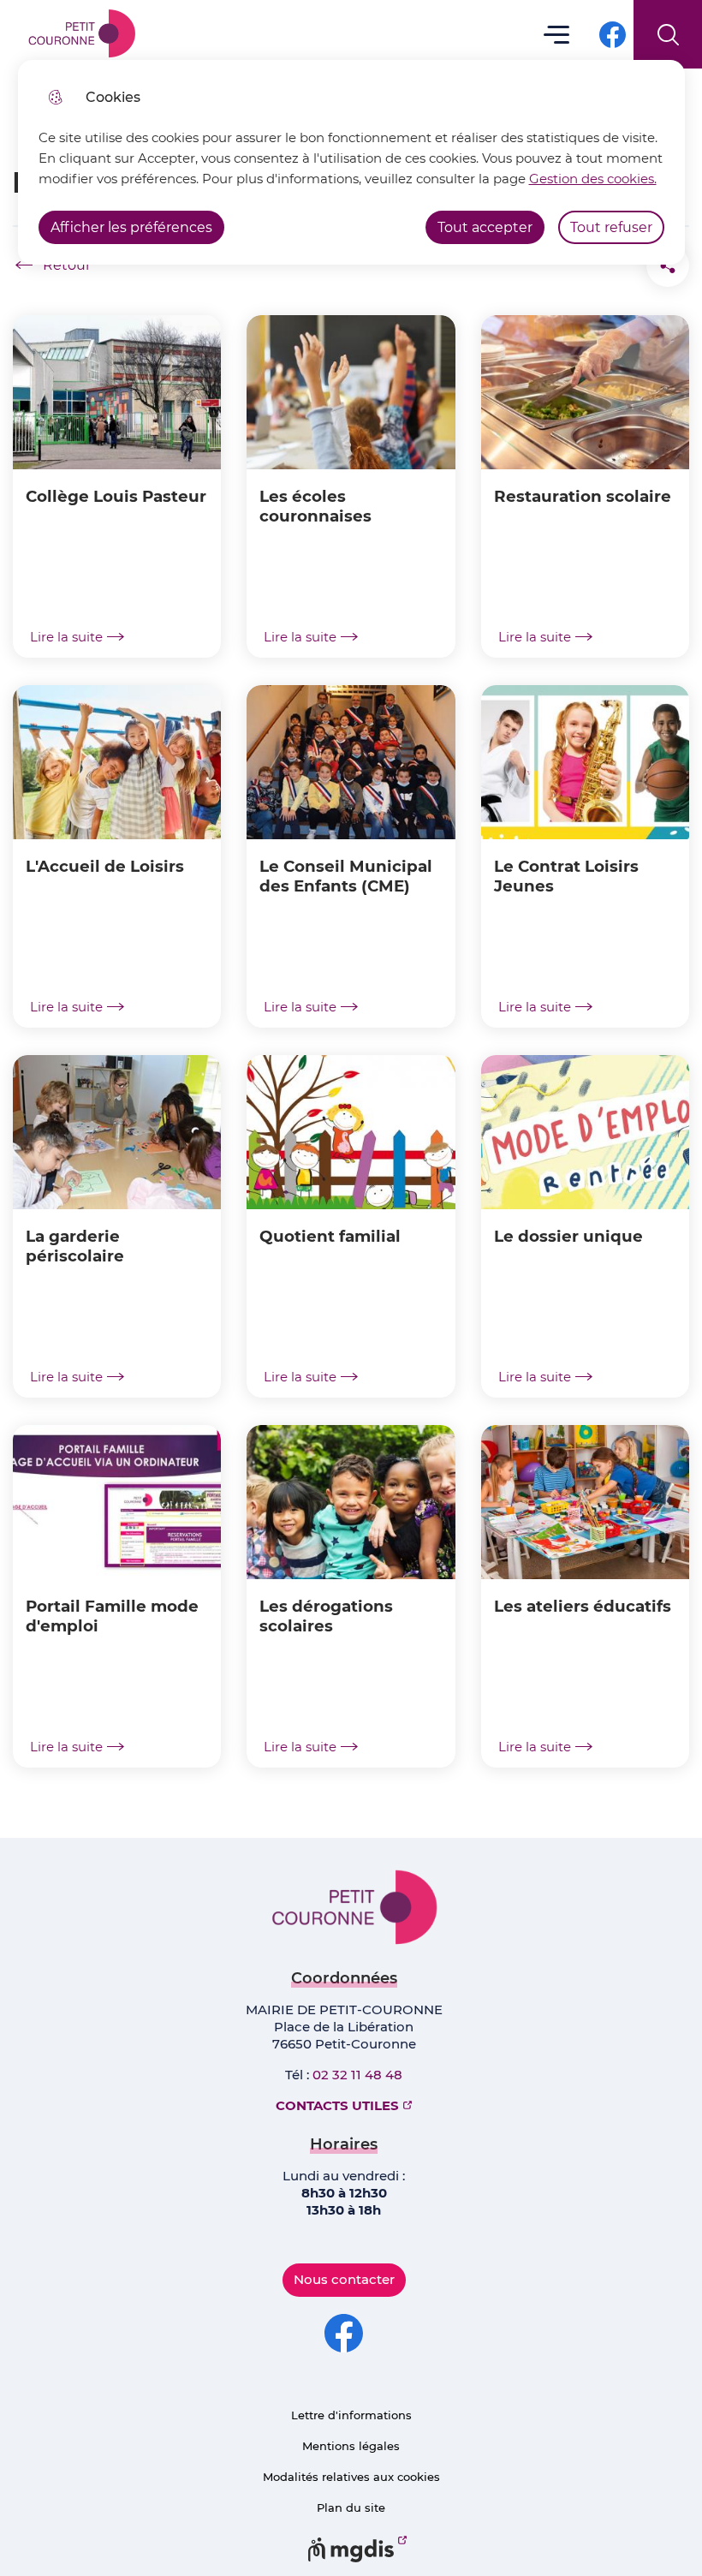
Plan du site (351, 2507)
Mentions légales (351, 2446)
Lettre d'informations (351, 2415)
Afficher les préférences (131, 227)
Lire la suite (66, 637)
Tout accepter (485, 227)
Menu (557, 34)
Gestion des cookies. (593, 179)
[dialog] (351, 162)
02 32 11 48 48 (357, 2075)
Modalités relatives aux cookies (351, 2477)
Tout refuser (611, 227)
